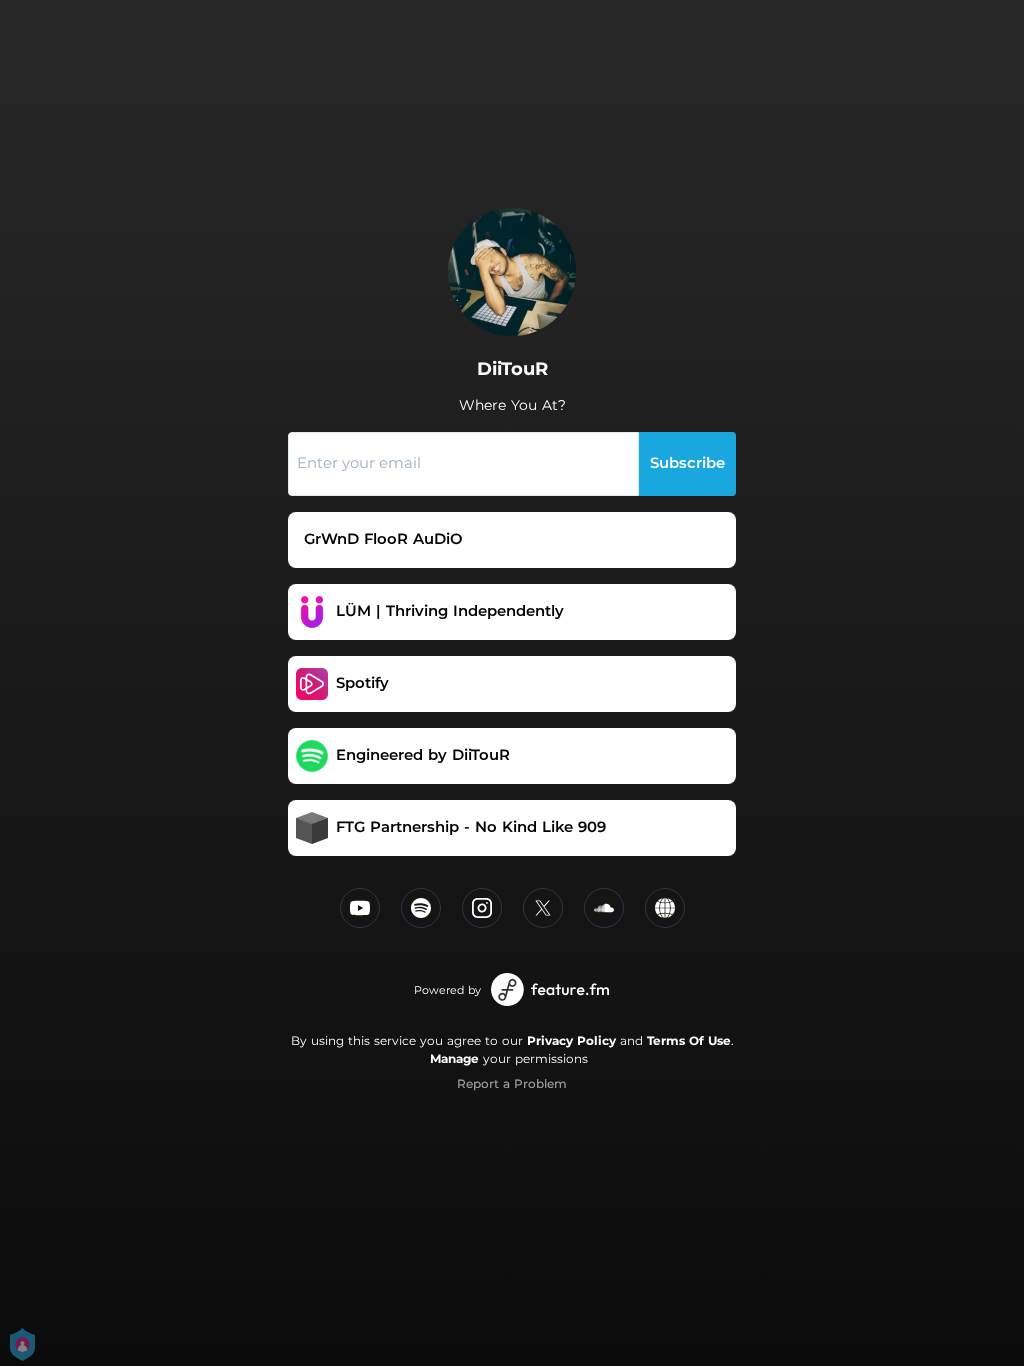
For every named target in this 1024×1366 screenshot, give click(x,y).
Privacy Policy (571, 1040)
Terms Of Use (689, 1040)
